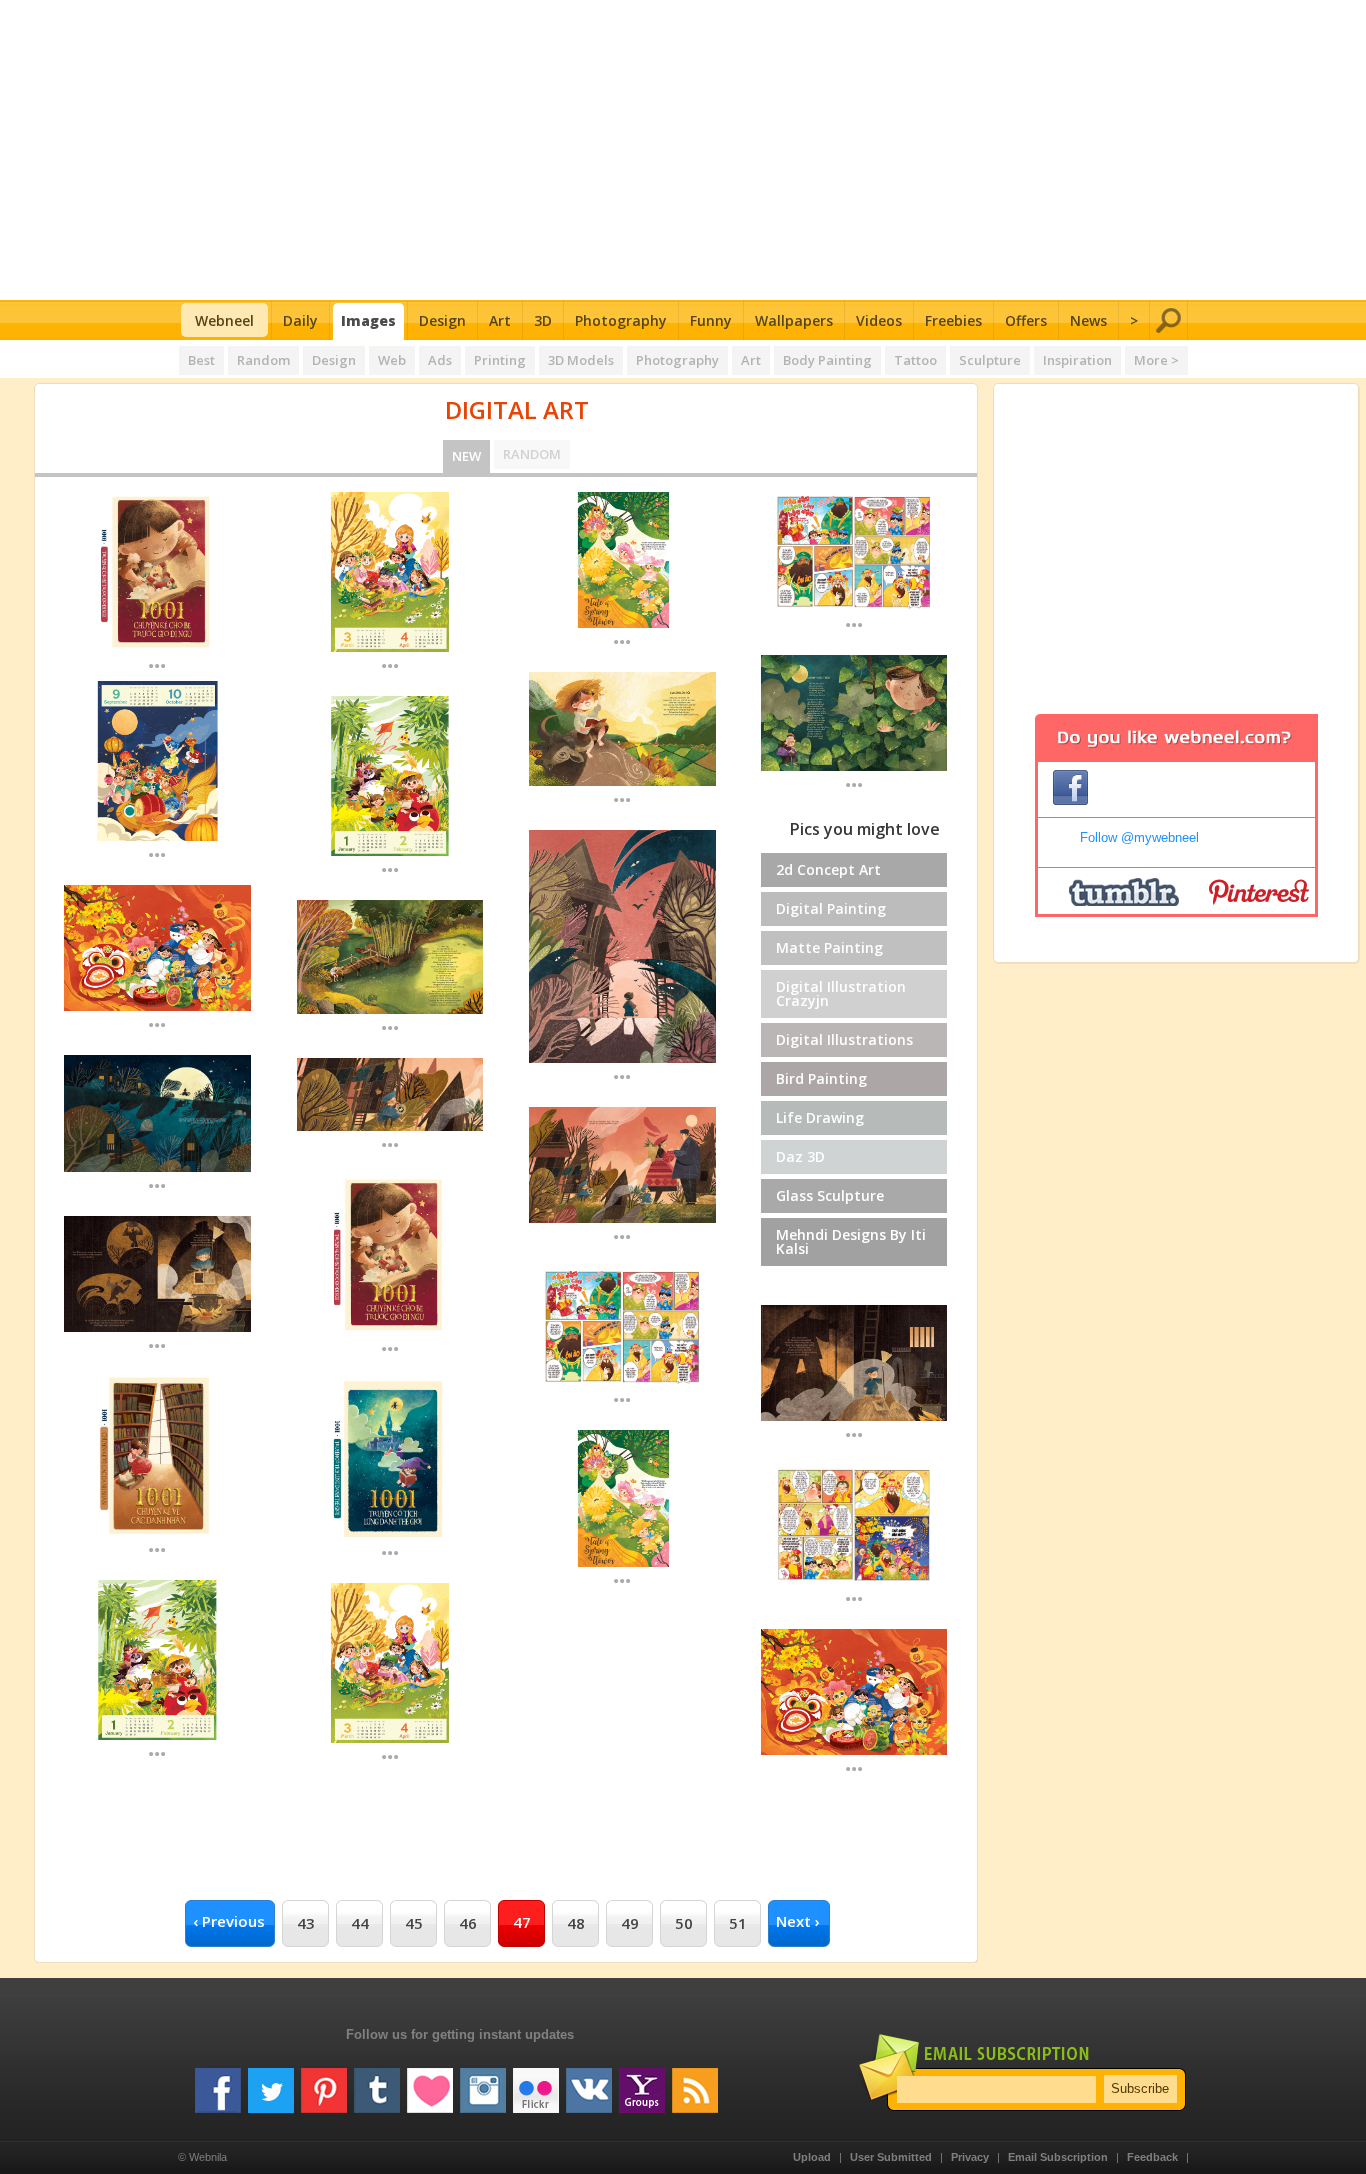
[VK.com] (589, 2083)
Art (500, 320)
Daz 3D (800, 1156)
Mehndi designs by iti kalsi (851, 1241)
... (157, 664)
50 (684, 1923)
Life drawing (820, 1117)
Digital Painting (831, 908)
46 (468, 1923)
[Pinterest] (324, 2083)
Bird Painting (821, 1078)
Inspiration (1077, 360)
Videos (879, 320)
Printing (500, 360)
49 (630, 1923)
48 (576, 1923)
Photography (621, 320)
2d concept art (828, 869)
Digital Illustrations (844, 1039)
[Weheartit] (430, 2083)
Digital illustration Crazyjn (841, 993)
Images (368, 320)
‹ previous (229, 1921)
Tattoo (915, 360)
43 (306, 1923)
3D (543, 320)
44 (360, 1923)
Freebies (953, 320)
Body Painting (827, 360)
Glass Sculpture (830, 1195)
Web (392, 360)
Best (201, 360)
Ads (440, 360)
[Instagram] (483, 2083)
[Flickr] (536, 2083)
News (1088, 320)
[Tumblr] (377, 2083)
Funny (711, 320)
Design (442, 320)
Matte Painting (829, 947)
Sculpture (990, 360)
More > (1156, 360)
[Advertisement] (683, 150)
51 (738, 1923)
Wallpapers (794, 320)
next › (798, 1921)
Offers (1026, 320)
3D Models (581, 360)
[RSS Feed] (695, 2083)
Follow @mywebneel (1139, 837)
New (466, 456)
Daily (300, 320)
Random (263, 360)
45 (414, 1923)
